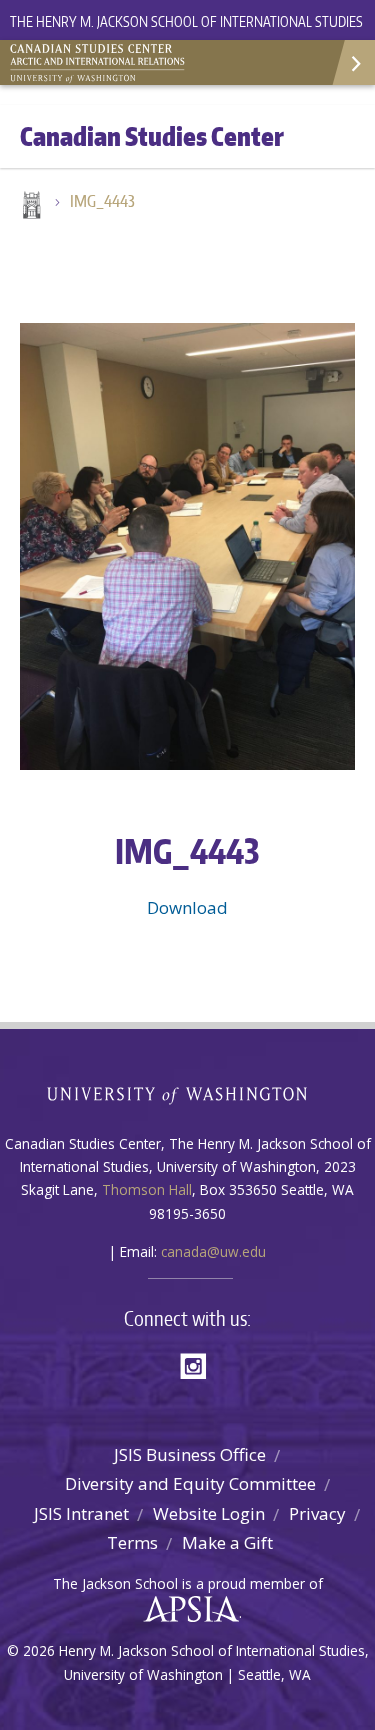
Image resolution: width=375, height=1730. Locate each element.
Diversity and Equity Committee (190, 1483)
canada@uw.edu (213, 1251)
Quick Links (352, 62)
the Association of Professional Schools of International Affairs (186, 1610)
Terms (132, 1542)
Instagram (200, 1364)
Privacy (317, 1513)
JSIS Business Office (190, 1454)
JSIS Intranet (81, 1513)
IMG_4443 (102, 201)
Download (187, 907)
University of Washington (187, 1093)
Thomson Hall (147, 1189)
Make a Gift (227, 1542)
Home (30, 207)
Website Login (209, 1513)
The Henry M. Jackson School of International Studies (186, 21)
